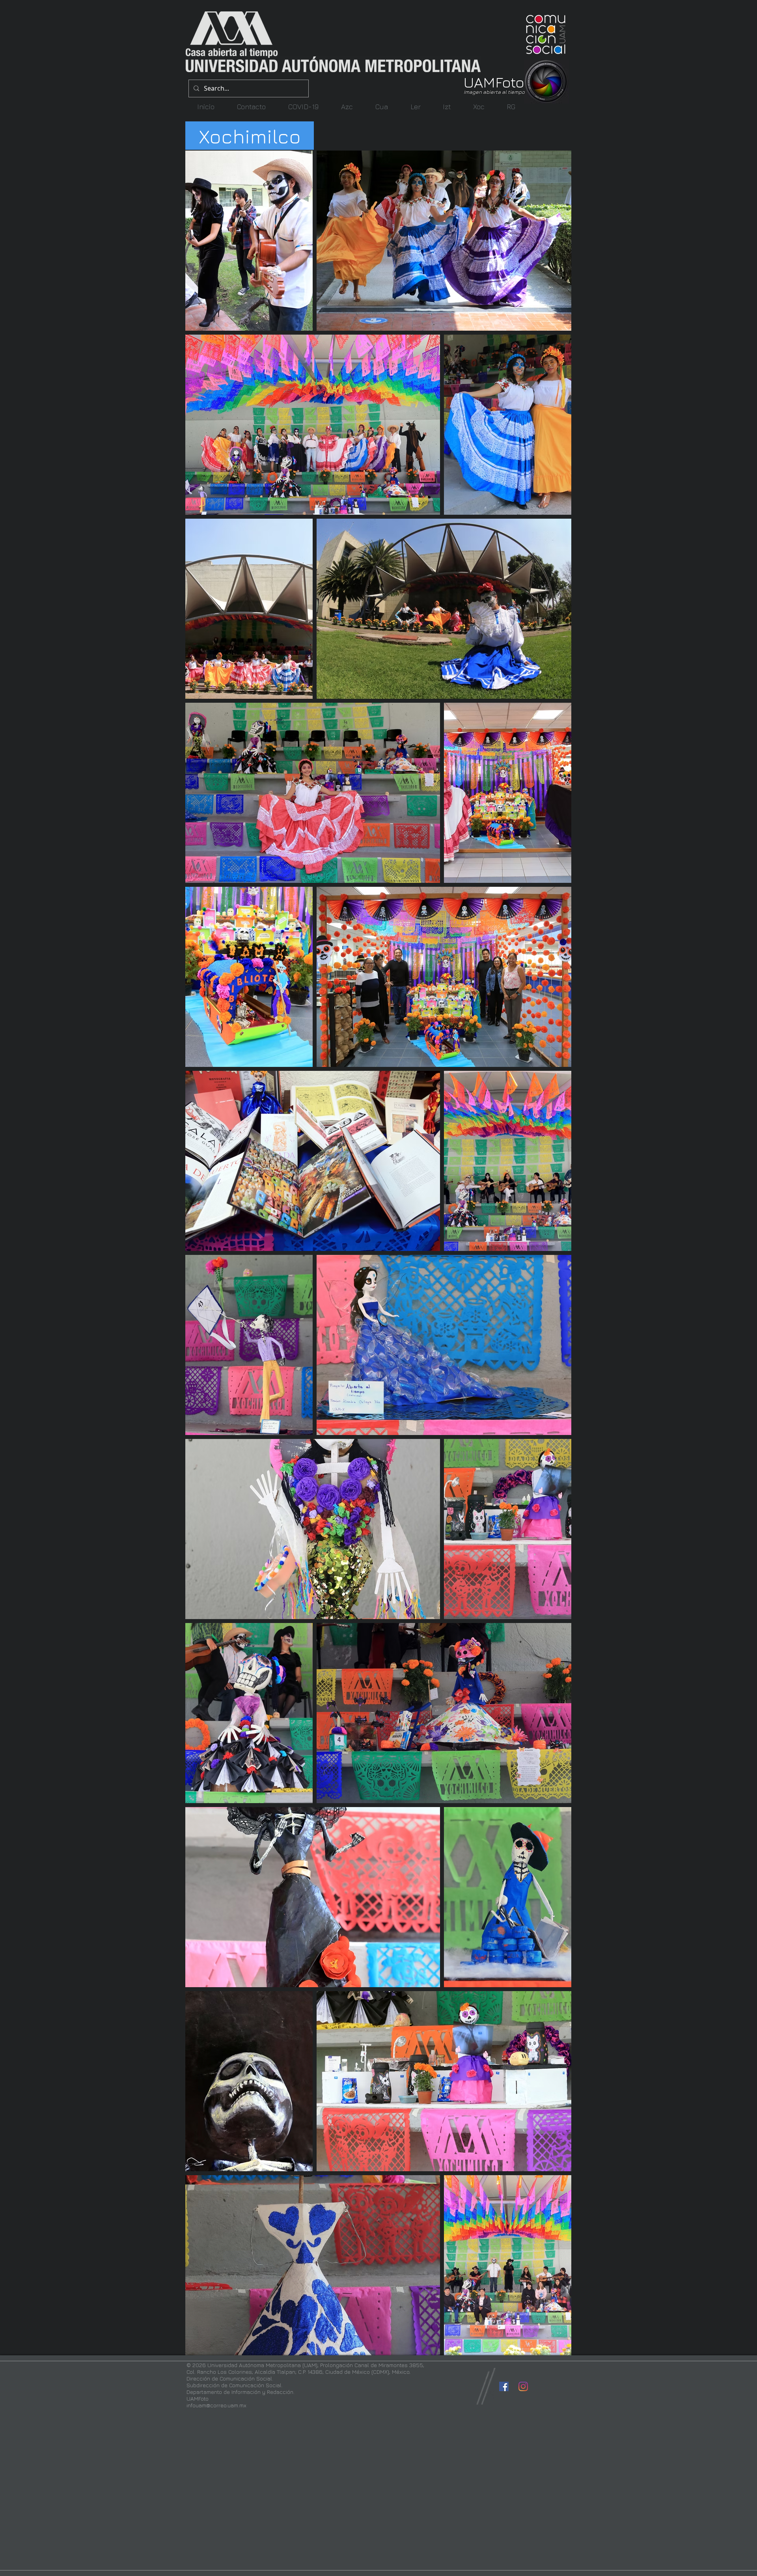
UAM (479, 82)
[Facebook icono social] (504, 2386)
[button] (347, 107)
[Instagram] (523, 2386)
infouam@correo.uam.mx (216, 2405)
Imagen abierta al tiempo (494, 92)
